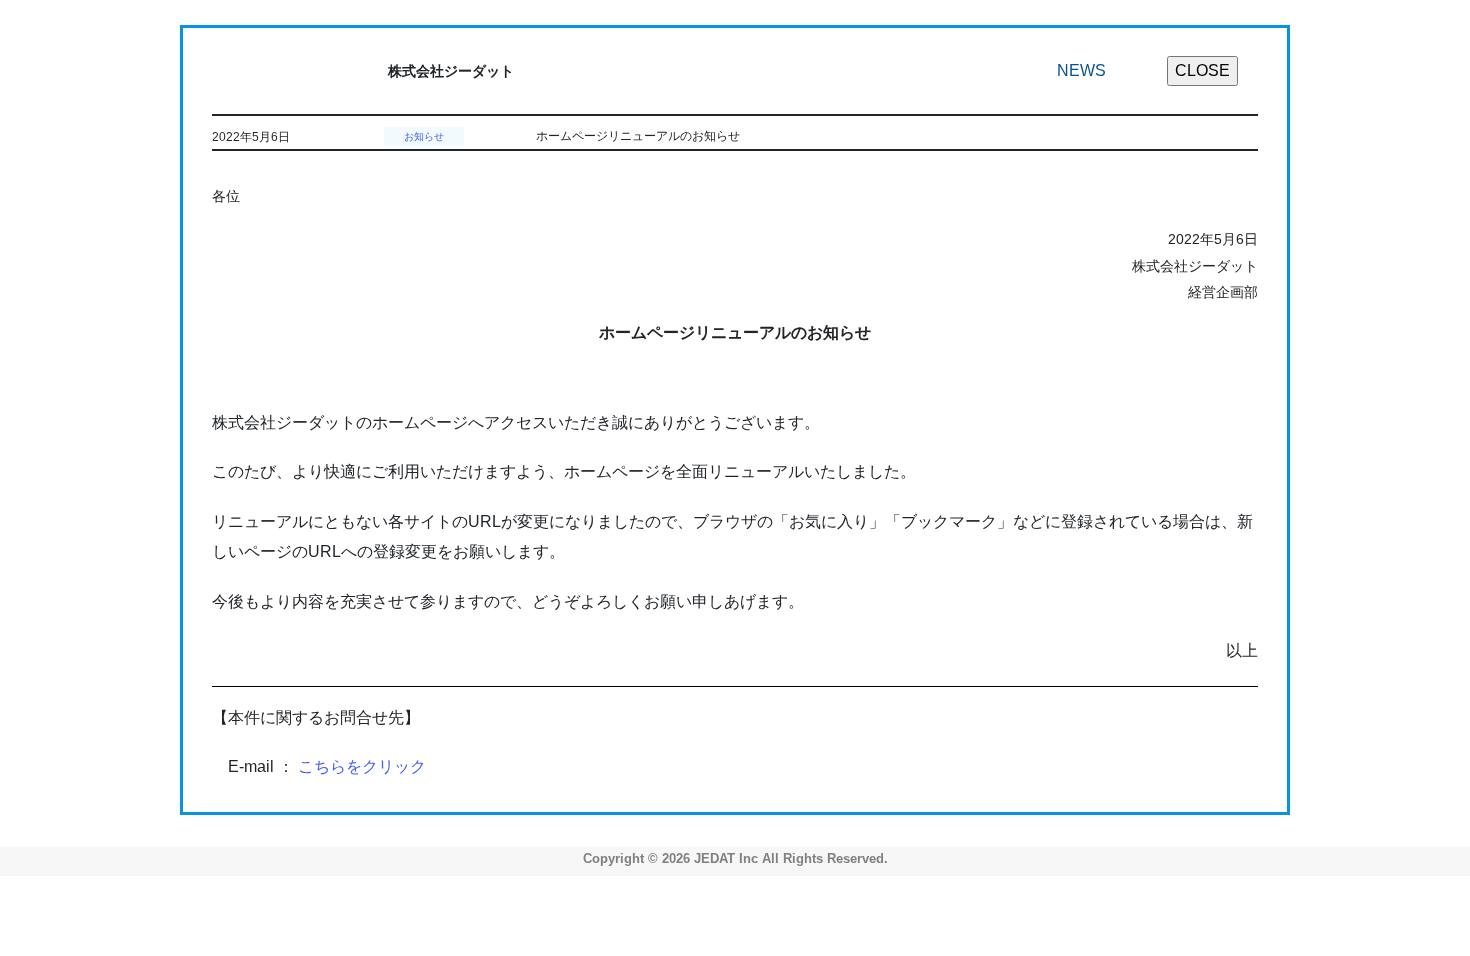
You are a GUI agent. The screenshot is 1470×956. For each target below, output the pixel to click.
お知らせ (424, 136)
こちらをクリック (362, 766)
